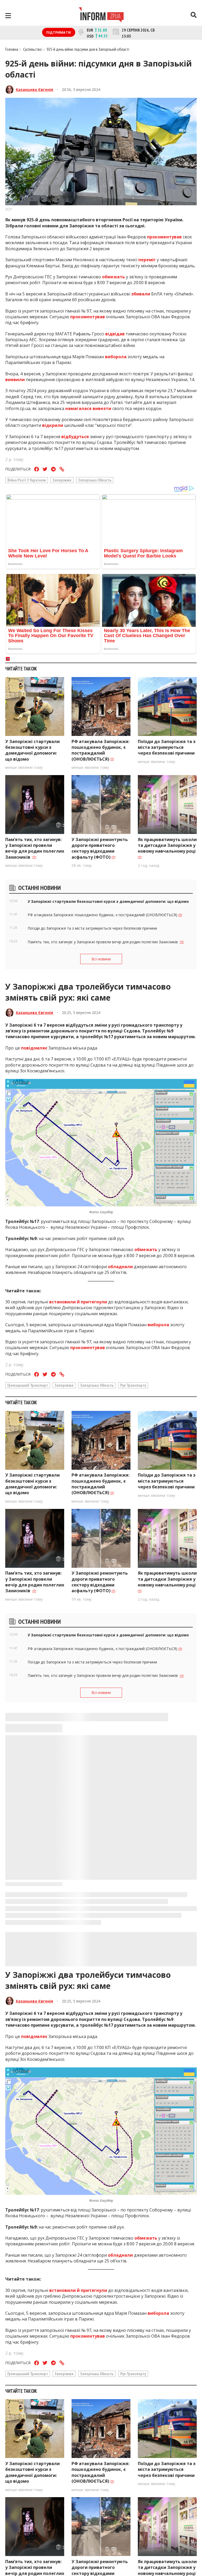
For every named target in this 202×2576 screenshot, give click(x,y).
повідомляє (34, 1048)
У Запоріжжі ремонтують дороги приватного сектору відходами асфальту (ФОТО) (100, 848)
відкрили (53, 425)
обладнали (120, 1267)
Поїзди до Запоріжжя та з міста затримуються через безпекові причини (167, 747)
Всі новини (101, 959)
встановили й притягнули (78, 1302)
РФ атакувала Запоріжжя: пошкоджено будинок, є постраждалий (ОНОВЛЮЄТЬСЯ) (100, 750)
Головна (12, 49)
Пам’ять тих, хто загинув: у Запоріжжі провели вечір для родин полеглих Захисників (35, 848)
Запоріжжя (62, 480)
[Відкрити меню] (8, 16)
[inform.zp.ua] (101, 16)
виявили (15, 380)
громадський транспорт (28, 1385)
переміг (147, 260)
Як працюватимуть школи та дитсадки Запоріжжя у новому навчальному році (167, 845)
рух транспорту (133, 1385)
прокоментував (164, 237)
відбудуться (75, 437)
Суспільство (32, 49)
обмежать (113, 277)
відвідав (115, 334)
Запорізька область (95, 480)
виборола (116, 357)
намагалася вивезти (88, 408)
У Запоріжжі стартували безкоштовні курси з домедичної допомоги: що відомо (32, 750)
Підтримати (59, 32)
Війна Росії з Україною (27, 480)
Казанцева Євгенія (34, 89)
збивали (141, 294)
